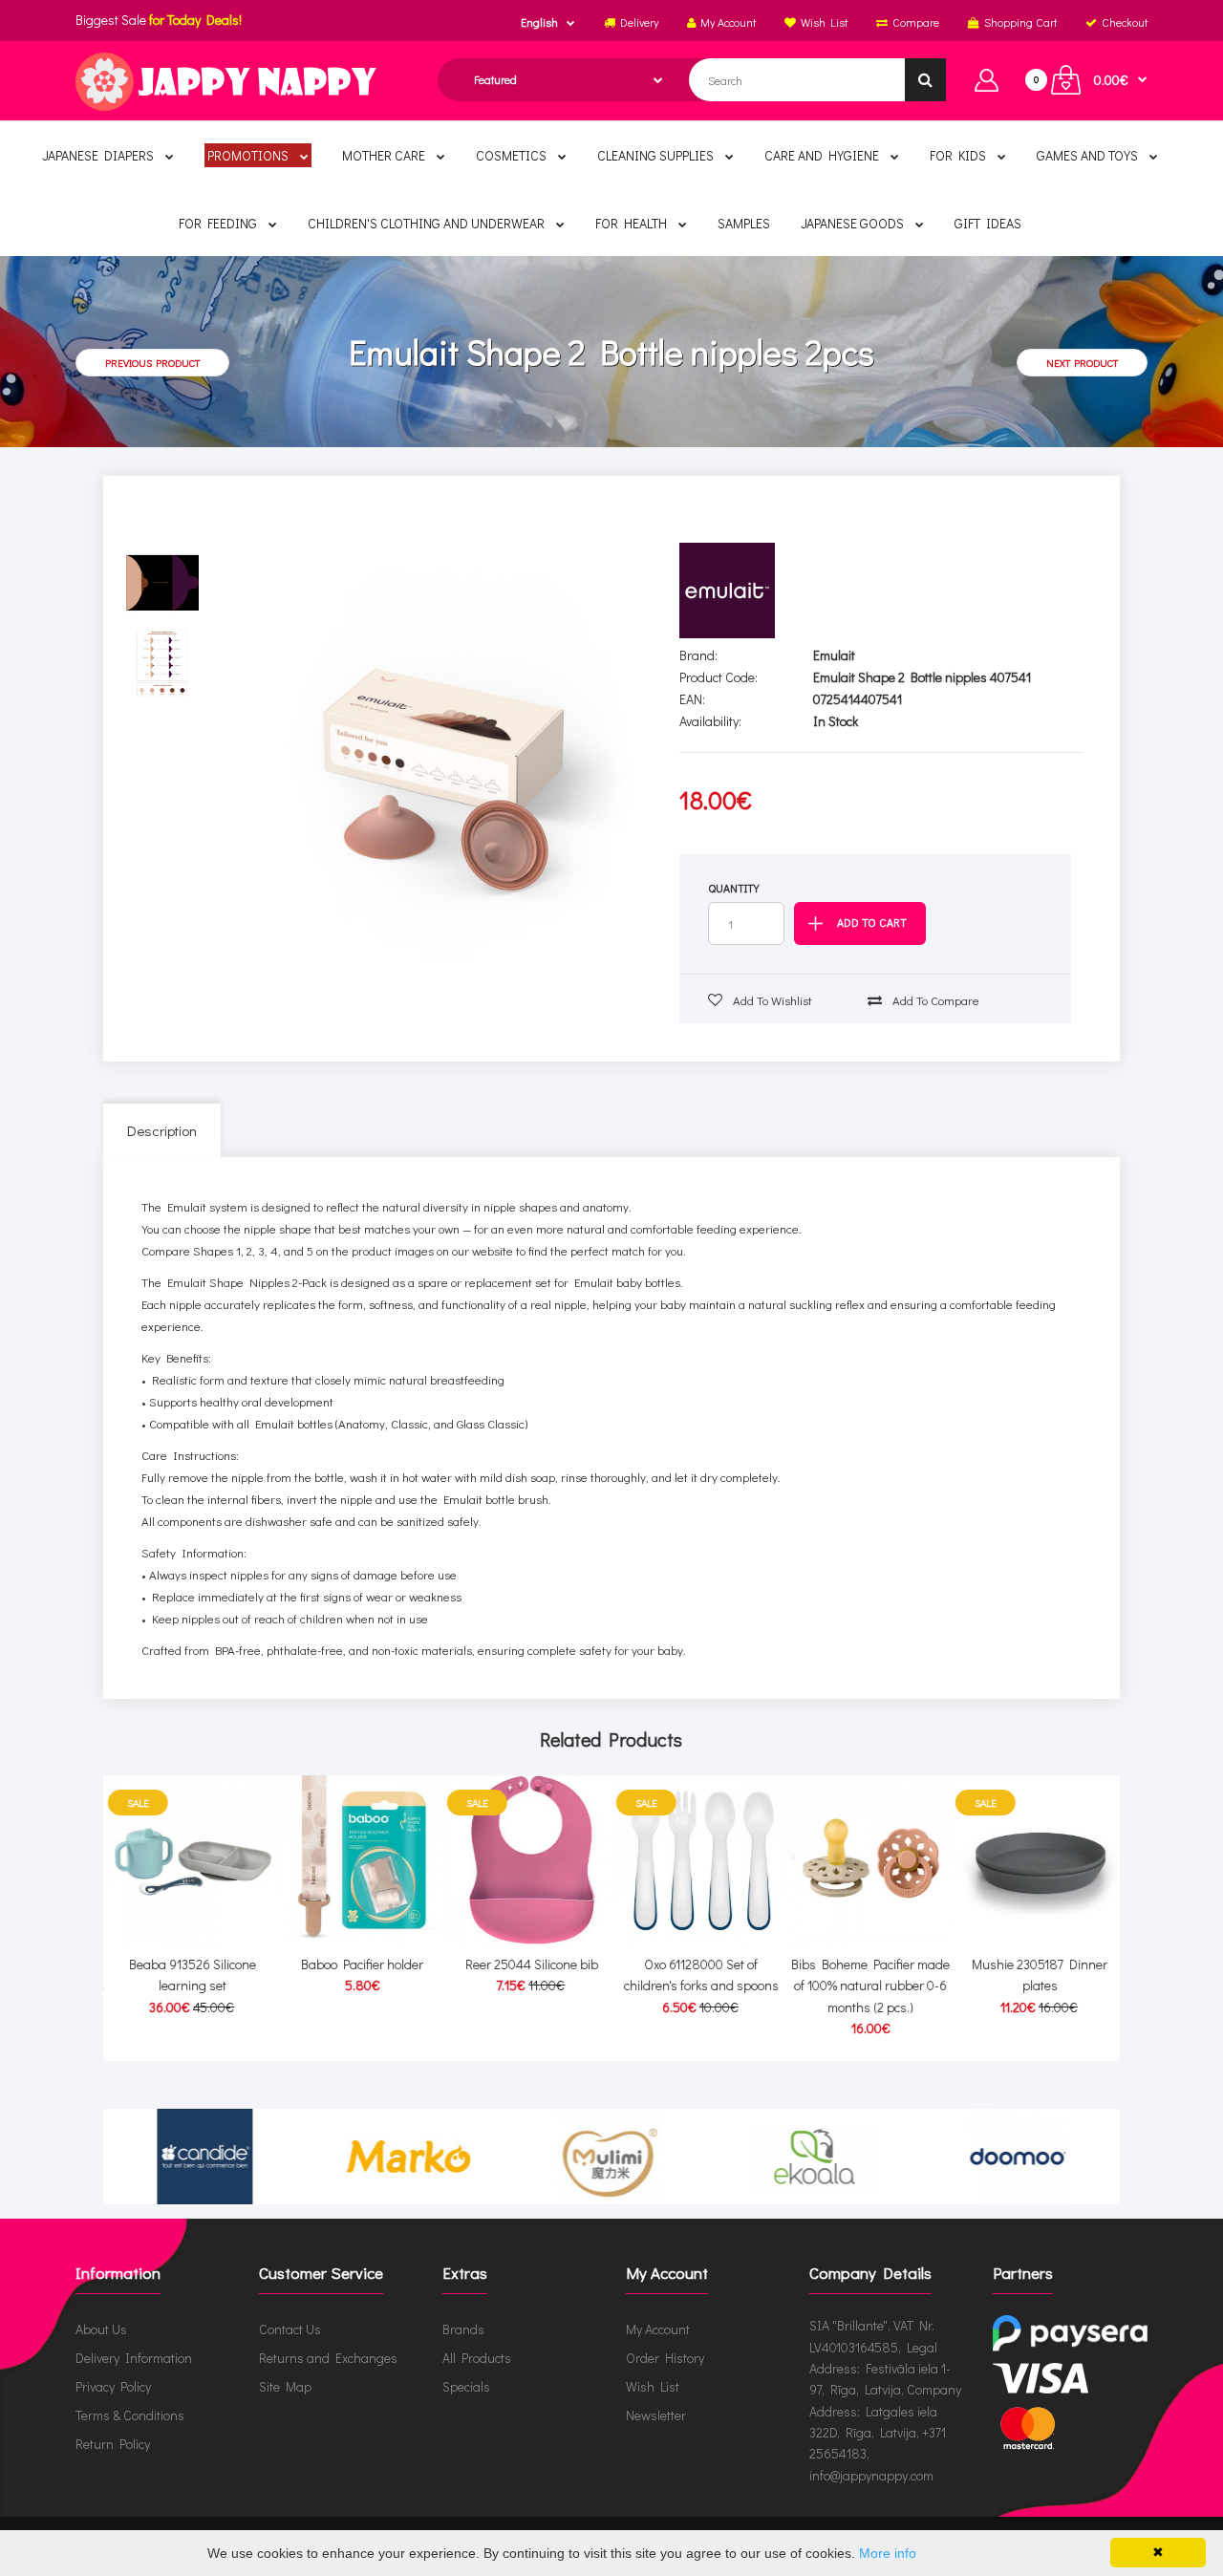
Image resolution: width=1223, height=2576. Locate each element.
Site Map (285, 2386)
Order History (665, 2358)
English (539, 22)
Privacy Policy (113, 2386)
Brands (463, 2329)
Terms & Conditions (130, 2415)
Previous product (152, 363)
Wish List (653, 2386)
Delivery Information (134, 2358)
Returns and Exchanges (328, 2358)
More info (888, 2553)
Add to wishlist (771, 1000)
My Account (658, 2329)
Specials (466, 2386)
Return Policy (113, 2444)
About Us (101, 2329)
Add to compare (934, 1000)
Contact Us (290, 2329)
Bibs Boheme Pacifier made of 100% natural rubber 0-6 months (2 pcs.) (866, 1986)
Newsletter (656, 2415)
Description (162, 1130)
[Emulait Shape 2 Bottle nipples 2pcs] (441, 753)
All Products (477, 2358)
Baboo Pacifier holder (357, 1964)
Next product (1082, 363)
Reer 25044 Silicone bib (527, 1964)
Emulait (834, 655)
